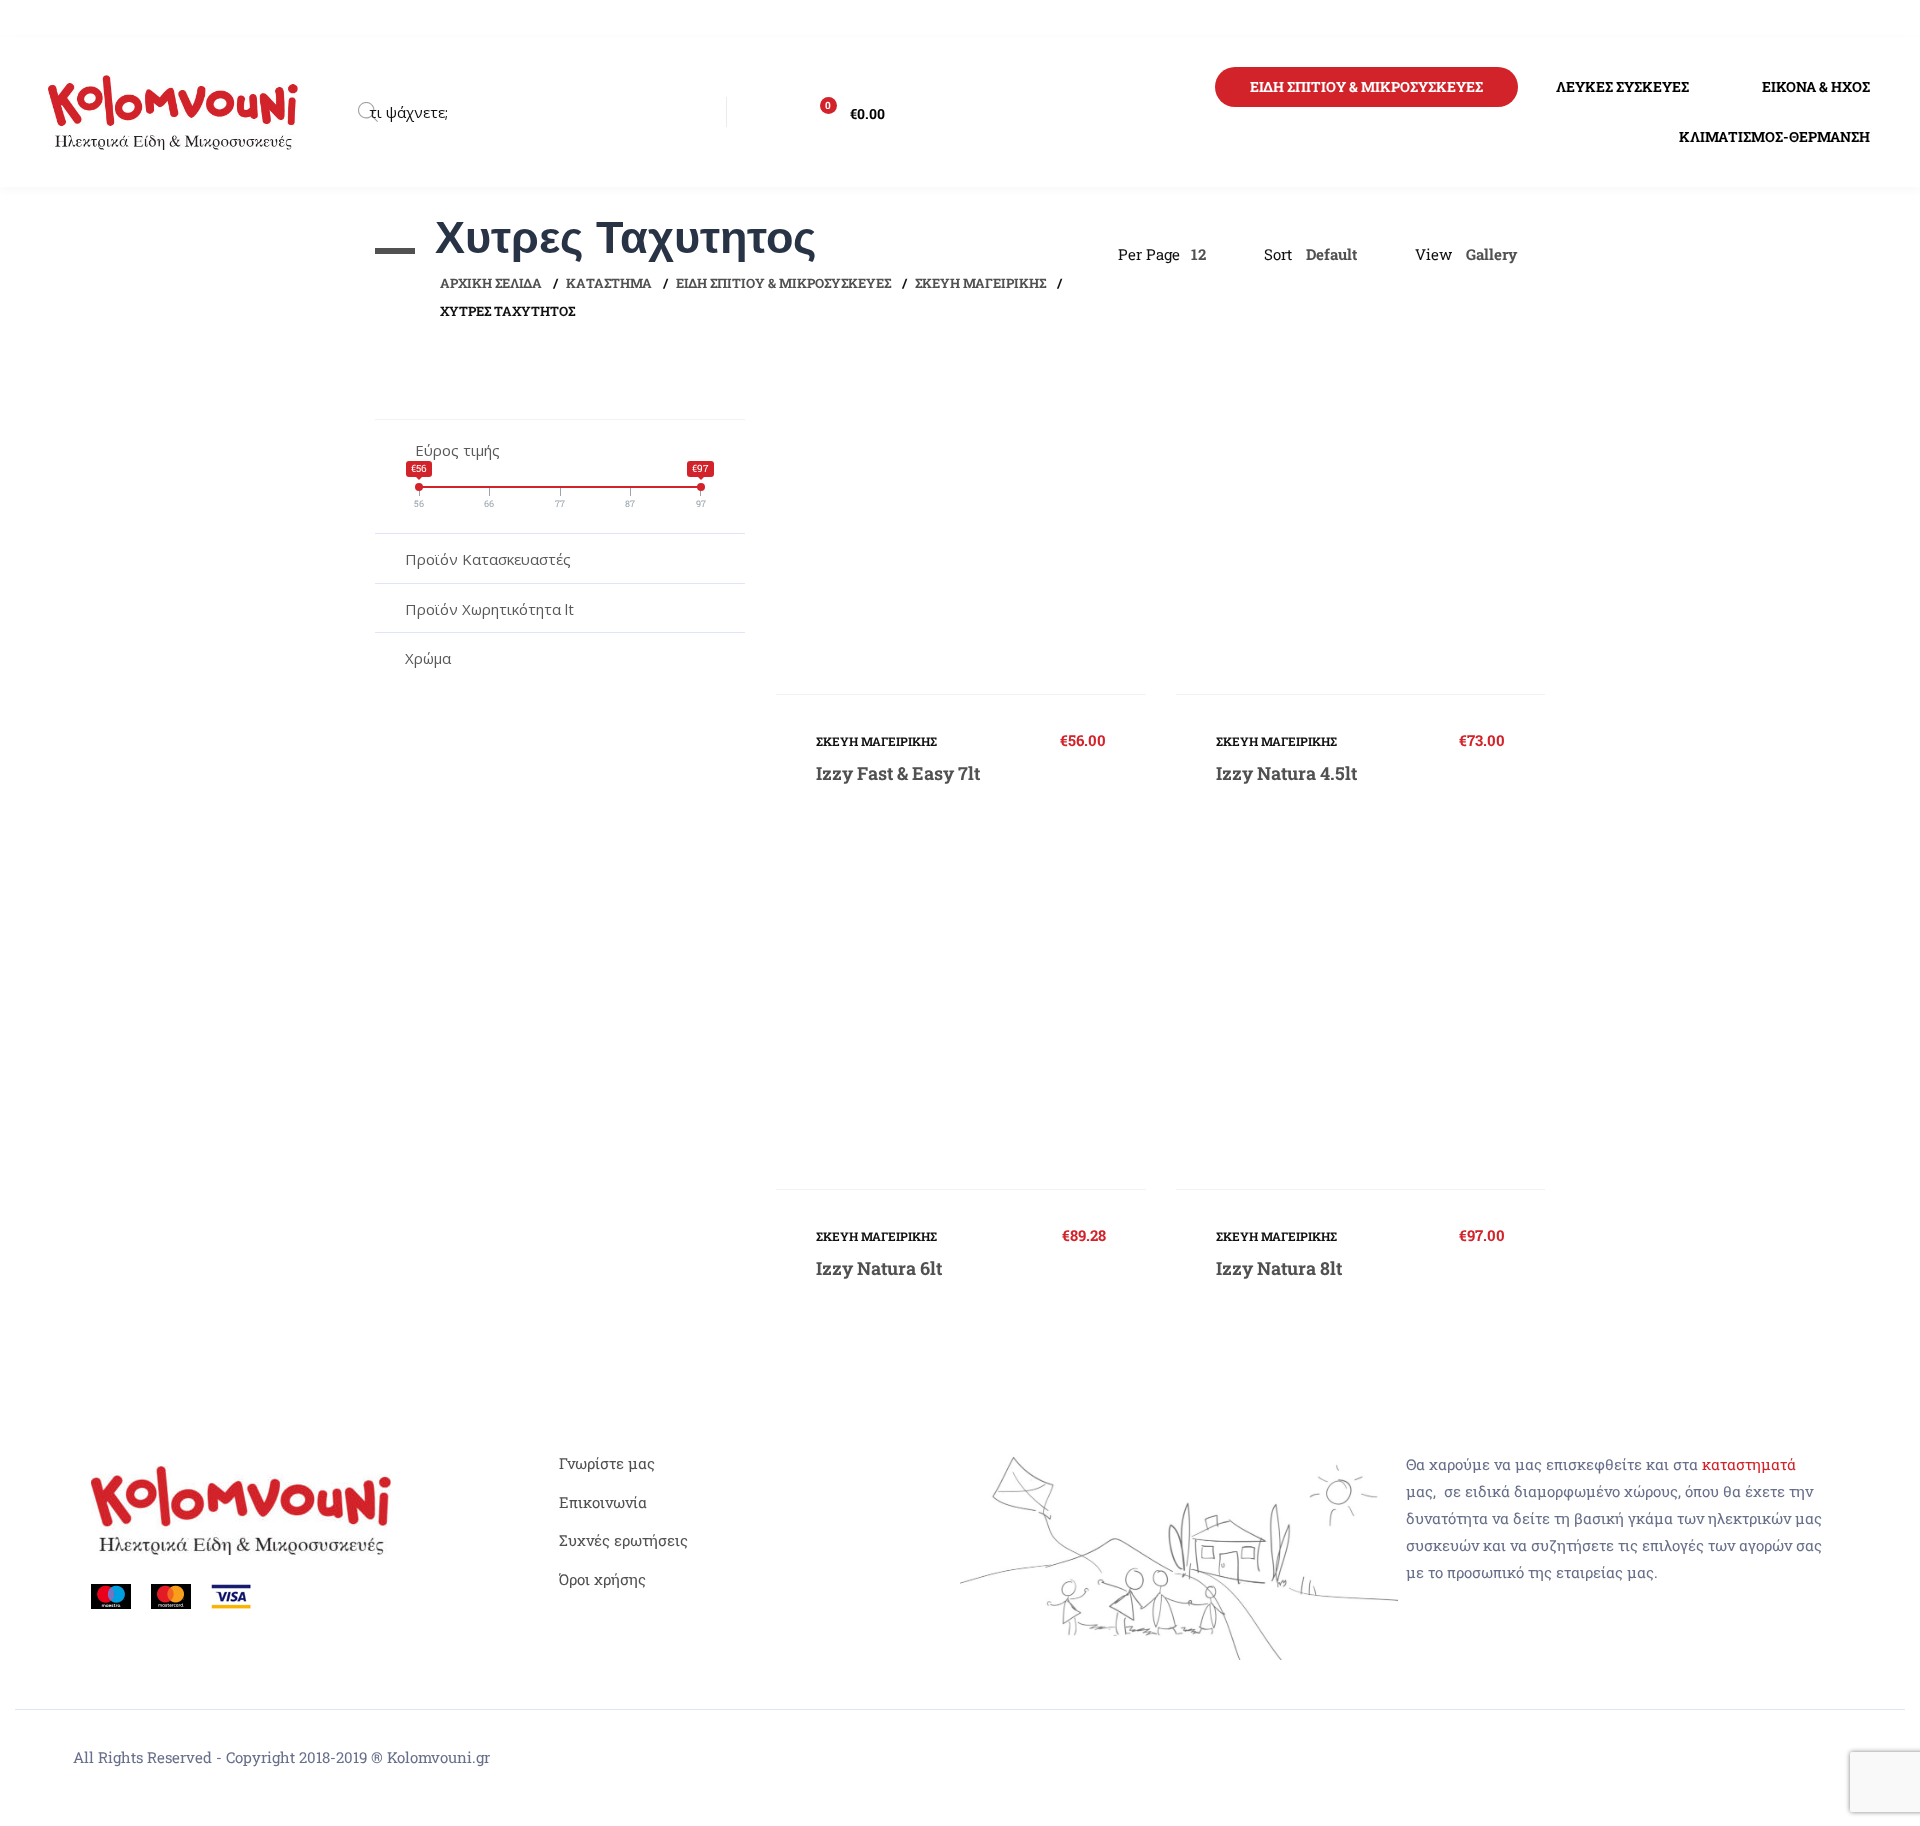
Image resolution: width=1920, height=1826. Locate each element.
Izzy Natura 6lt (879, 1268)
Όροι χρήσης (602, 1579)
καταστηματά (1749, 1464)
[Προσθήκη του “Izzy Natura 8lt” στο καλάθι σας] (1360, 1019)
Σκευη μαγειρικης (980, 283)
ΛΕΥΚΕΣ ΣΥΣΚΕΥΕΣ (1622, 86)
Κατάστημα (609, 283)
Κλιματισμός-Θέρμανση (1774, 136)
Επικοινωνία (603, 1502)
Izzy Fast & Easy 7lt (898, 773)
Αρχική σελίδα (491, 283)
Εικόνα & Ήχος (1816, 86)
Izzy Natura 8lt (1279, 1268)
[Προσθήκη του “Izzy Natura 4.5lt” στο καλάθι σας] (1360, 524)
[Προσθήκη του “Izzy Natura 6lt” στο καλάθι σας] (961, 1019)
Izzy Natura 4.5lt (1286, 773)
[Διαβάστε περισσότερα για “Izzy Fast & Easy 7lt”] (961, 524)
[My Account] (763, 112)
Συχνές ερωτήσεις (623, 1540)
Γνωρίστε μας (607, 1463)
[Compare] (1002, 524)
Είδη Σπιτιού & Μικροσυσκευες (1366, 86)
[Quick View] (920, 524)
